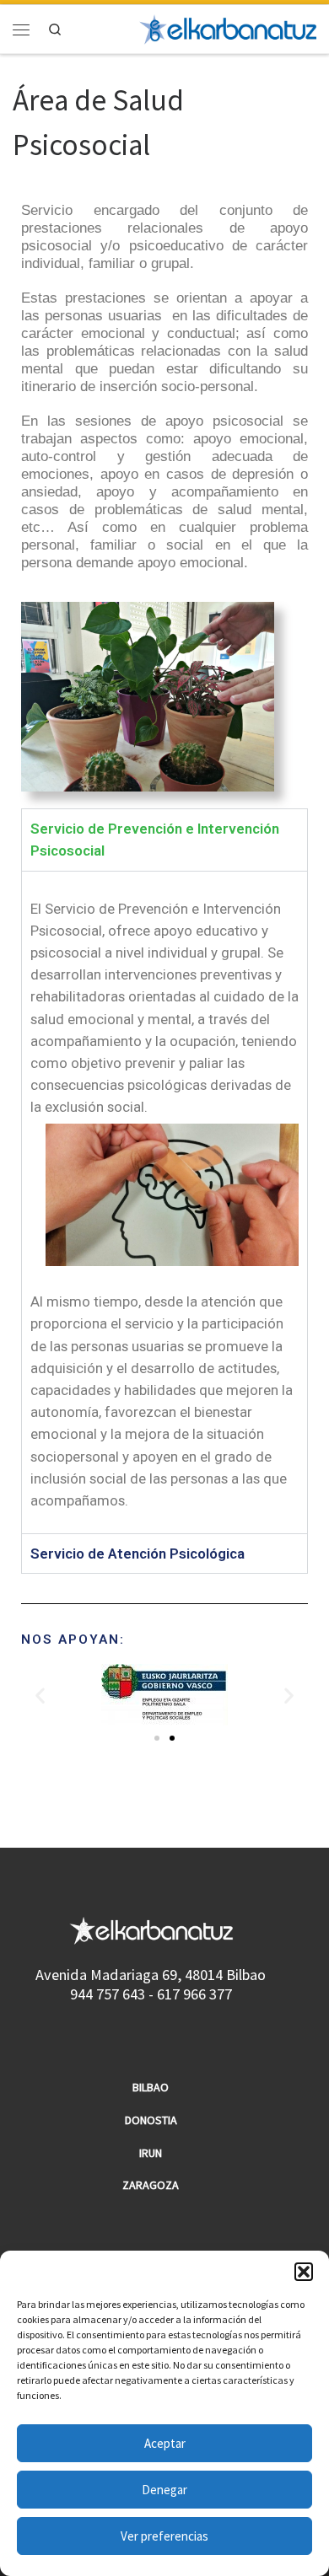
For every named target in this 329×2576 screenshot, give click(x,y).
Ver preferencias (164, 2536)
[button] (304, 2272)
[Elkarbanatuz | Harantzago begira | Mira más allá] (228, 27)
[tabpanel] (164, 1202)
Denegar (164, 2490)
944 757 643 (108, 1994)
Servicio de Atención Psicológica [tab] (138, 1554)
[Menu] (21, 29)
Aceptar (165, 2443)
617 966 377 (194, 1994)
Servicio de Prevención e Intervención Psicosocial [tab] (155, 840)
